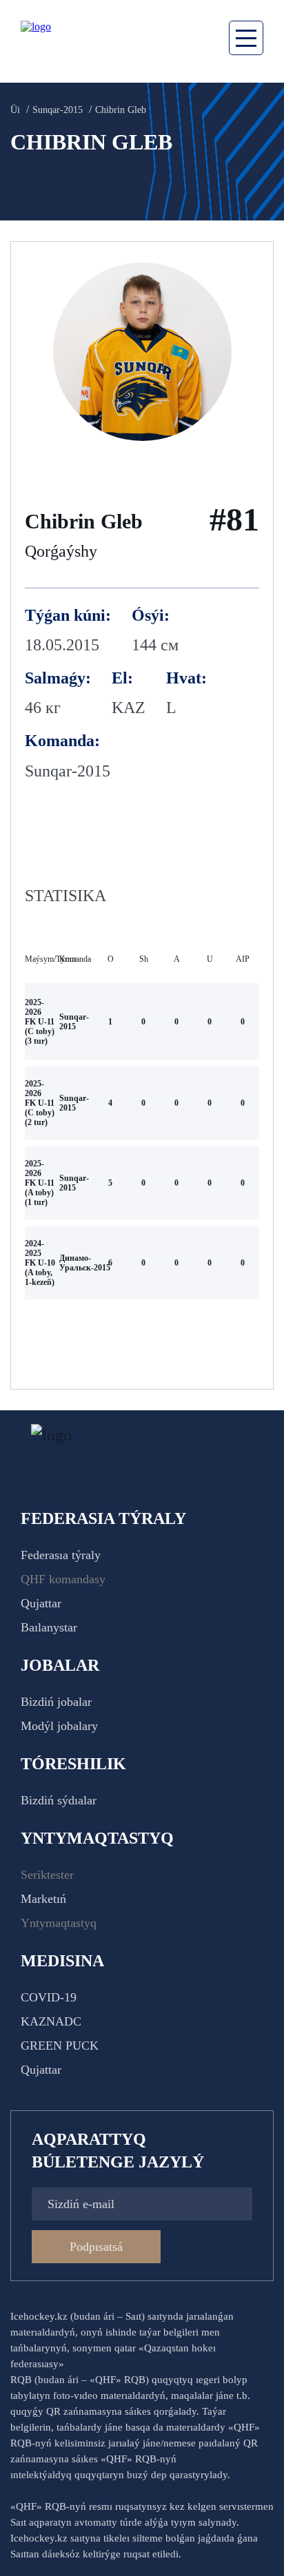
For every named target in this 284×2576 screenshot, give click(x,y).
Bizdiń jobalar (56, 1702)
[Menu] (246, 38)
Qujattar (41, 1603)
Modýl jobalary (59, 1726)
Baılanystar (49, 1627)
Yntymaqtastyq (59, 1923)
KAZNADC (51, 2021)
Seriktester (47, 1875)
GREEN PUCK (60, 2046)
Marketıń (43, 1899)
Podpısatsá (96, 2247)
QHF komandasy (63, 1579)
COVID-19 (49, 1997)
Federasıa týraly (61, 1555)
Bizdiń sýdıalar (59, 1800)
